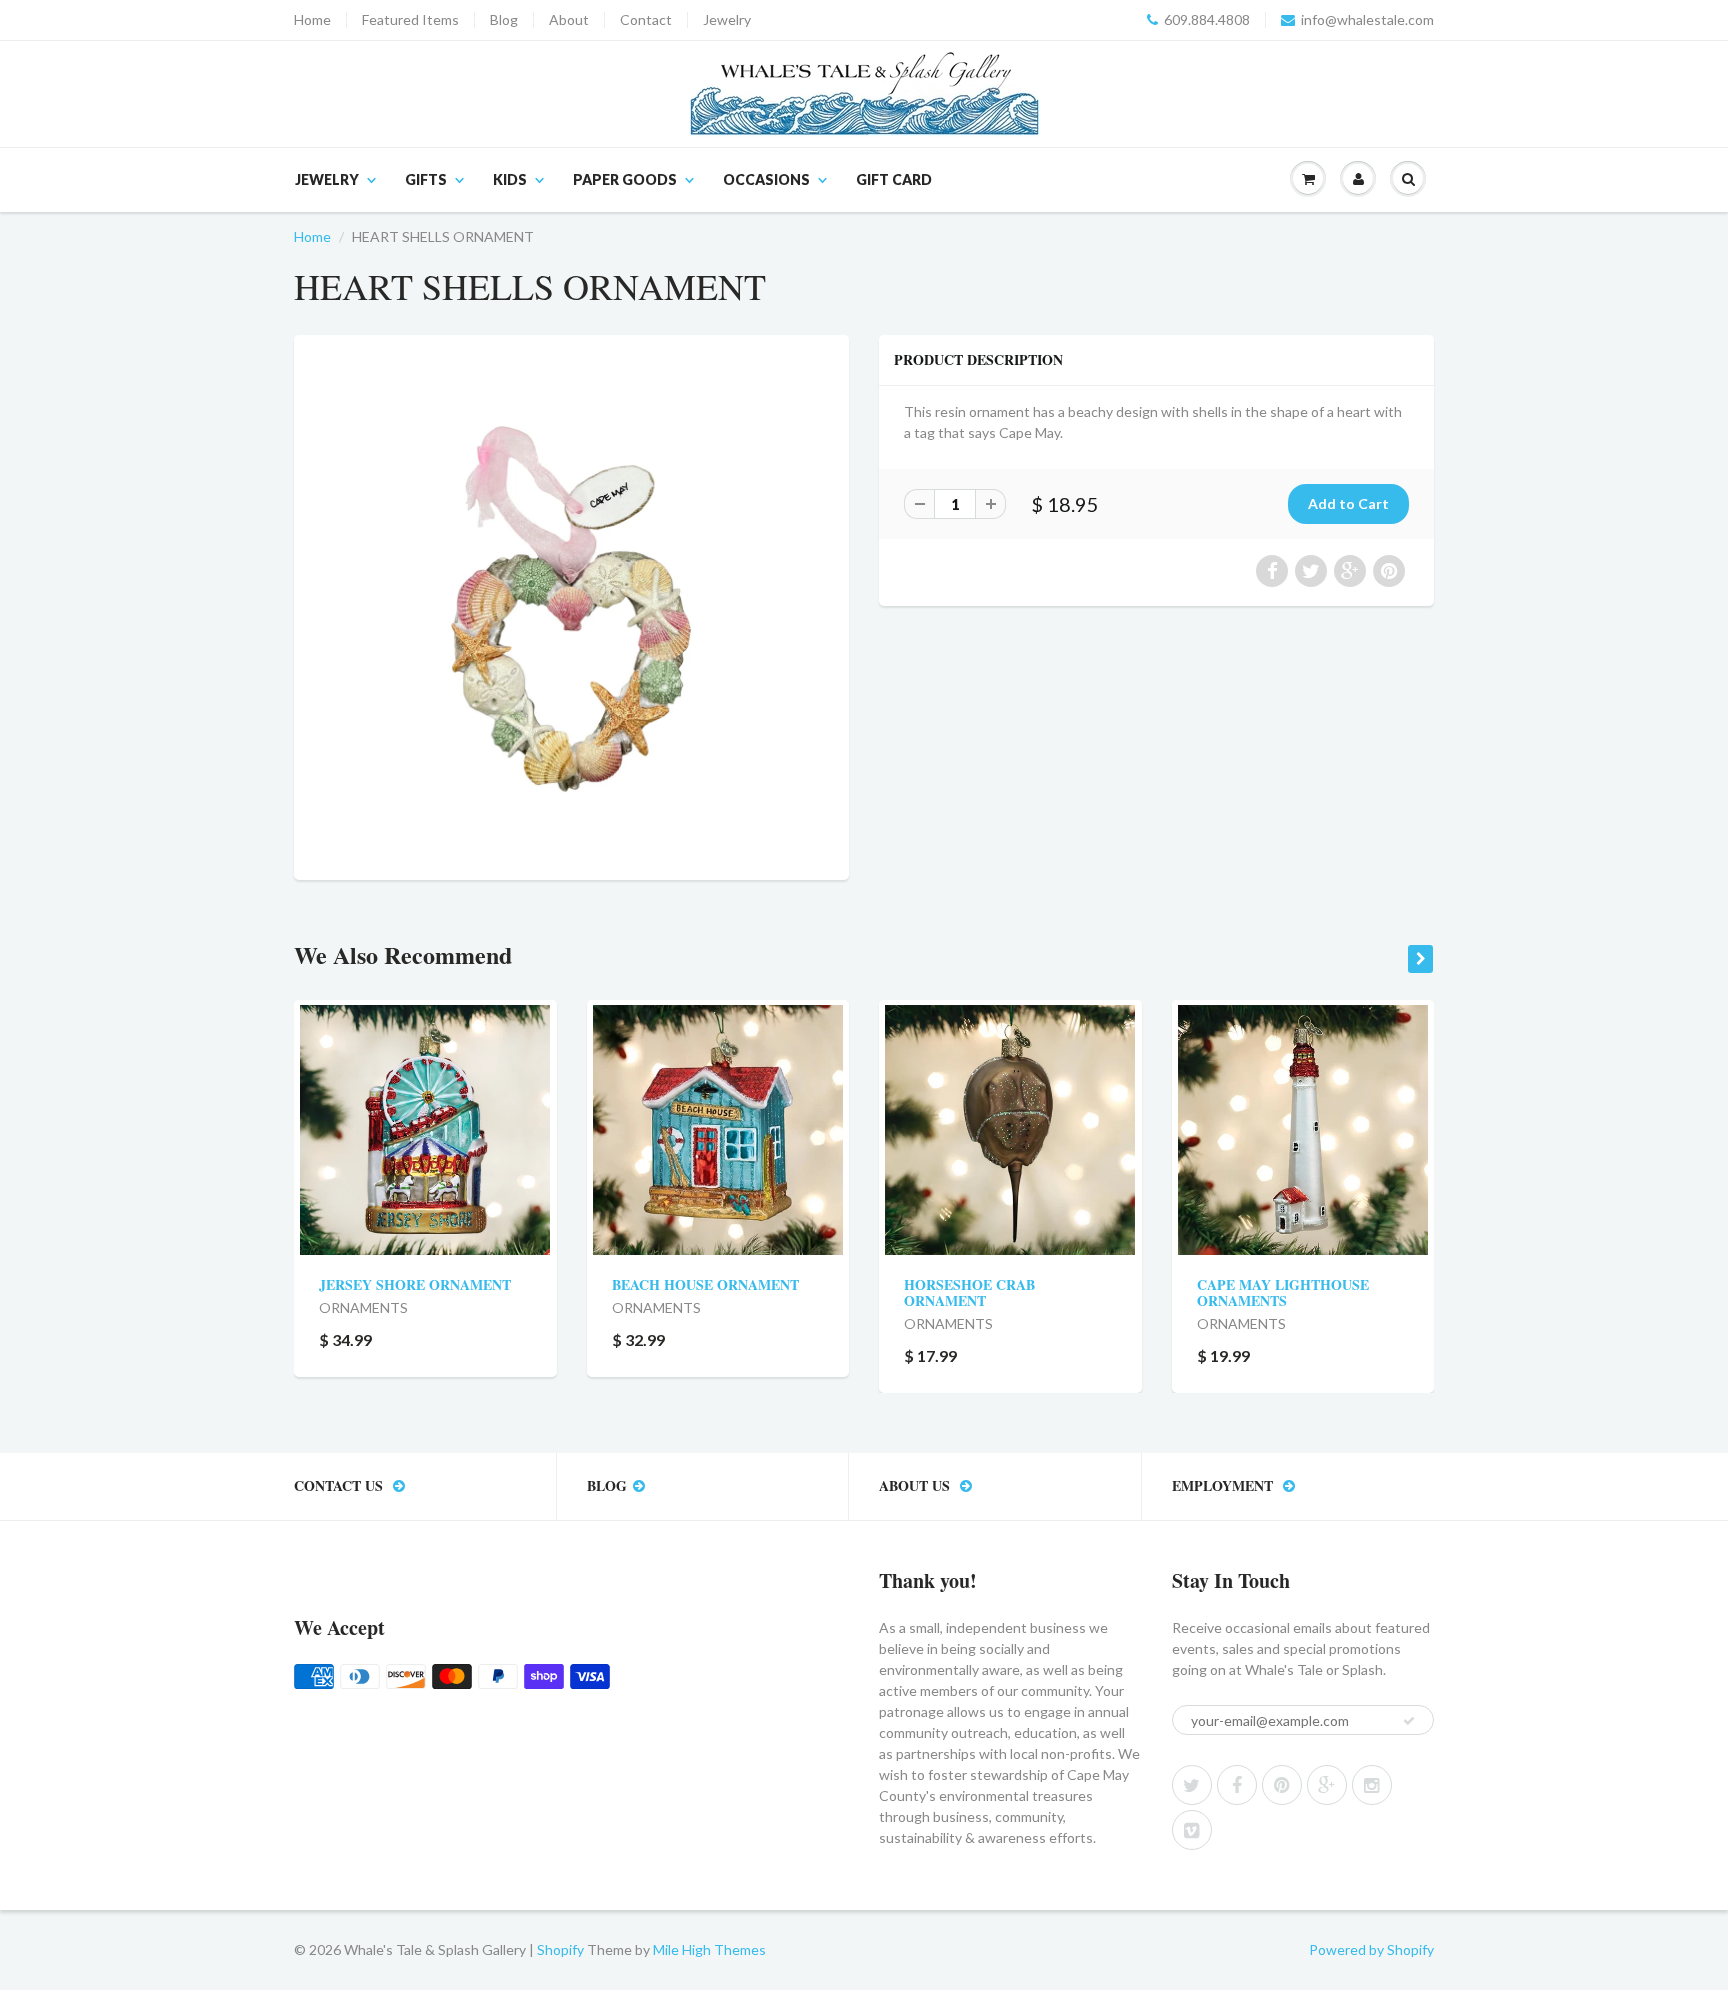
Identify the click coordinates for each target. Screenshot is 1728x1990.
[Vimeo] (1192, 1830)
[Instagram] (1372, 1785)
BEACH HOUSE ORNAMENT (705, 1284)
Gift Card (894, 179)
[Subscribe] (1409, 1721)
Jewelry (727, 20)
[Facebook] (1237, 1785)
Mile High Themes (709, 1949)
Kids (510, 179)
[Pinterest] (1282, 1785)
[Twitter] (1192, 1785)
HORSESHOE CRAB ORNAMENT (969, 1292)
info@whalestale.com (1367, 20)
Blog (504, 20)
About (569, 20)
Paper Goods (625, 179)
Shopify (560, 1949)
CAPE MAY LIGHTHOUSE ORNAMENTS (1283, 1292)
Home (312, 20)
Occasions (766, 179)
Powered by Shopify (1371, 1949)
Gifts (426, 179)
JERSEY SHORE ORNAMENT (415, 1284)
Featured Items (410, 20)
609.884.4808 (1207, 20)
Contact (646, 20)
